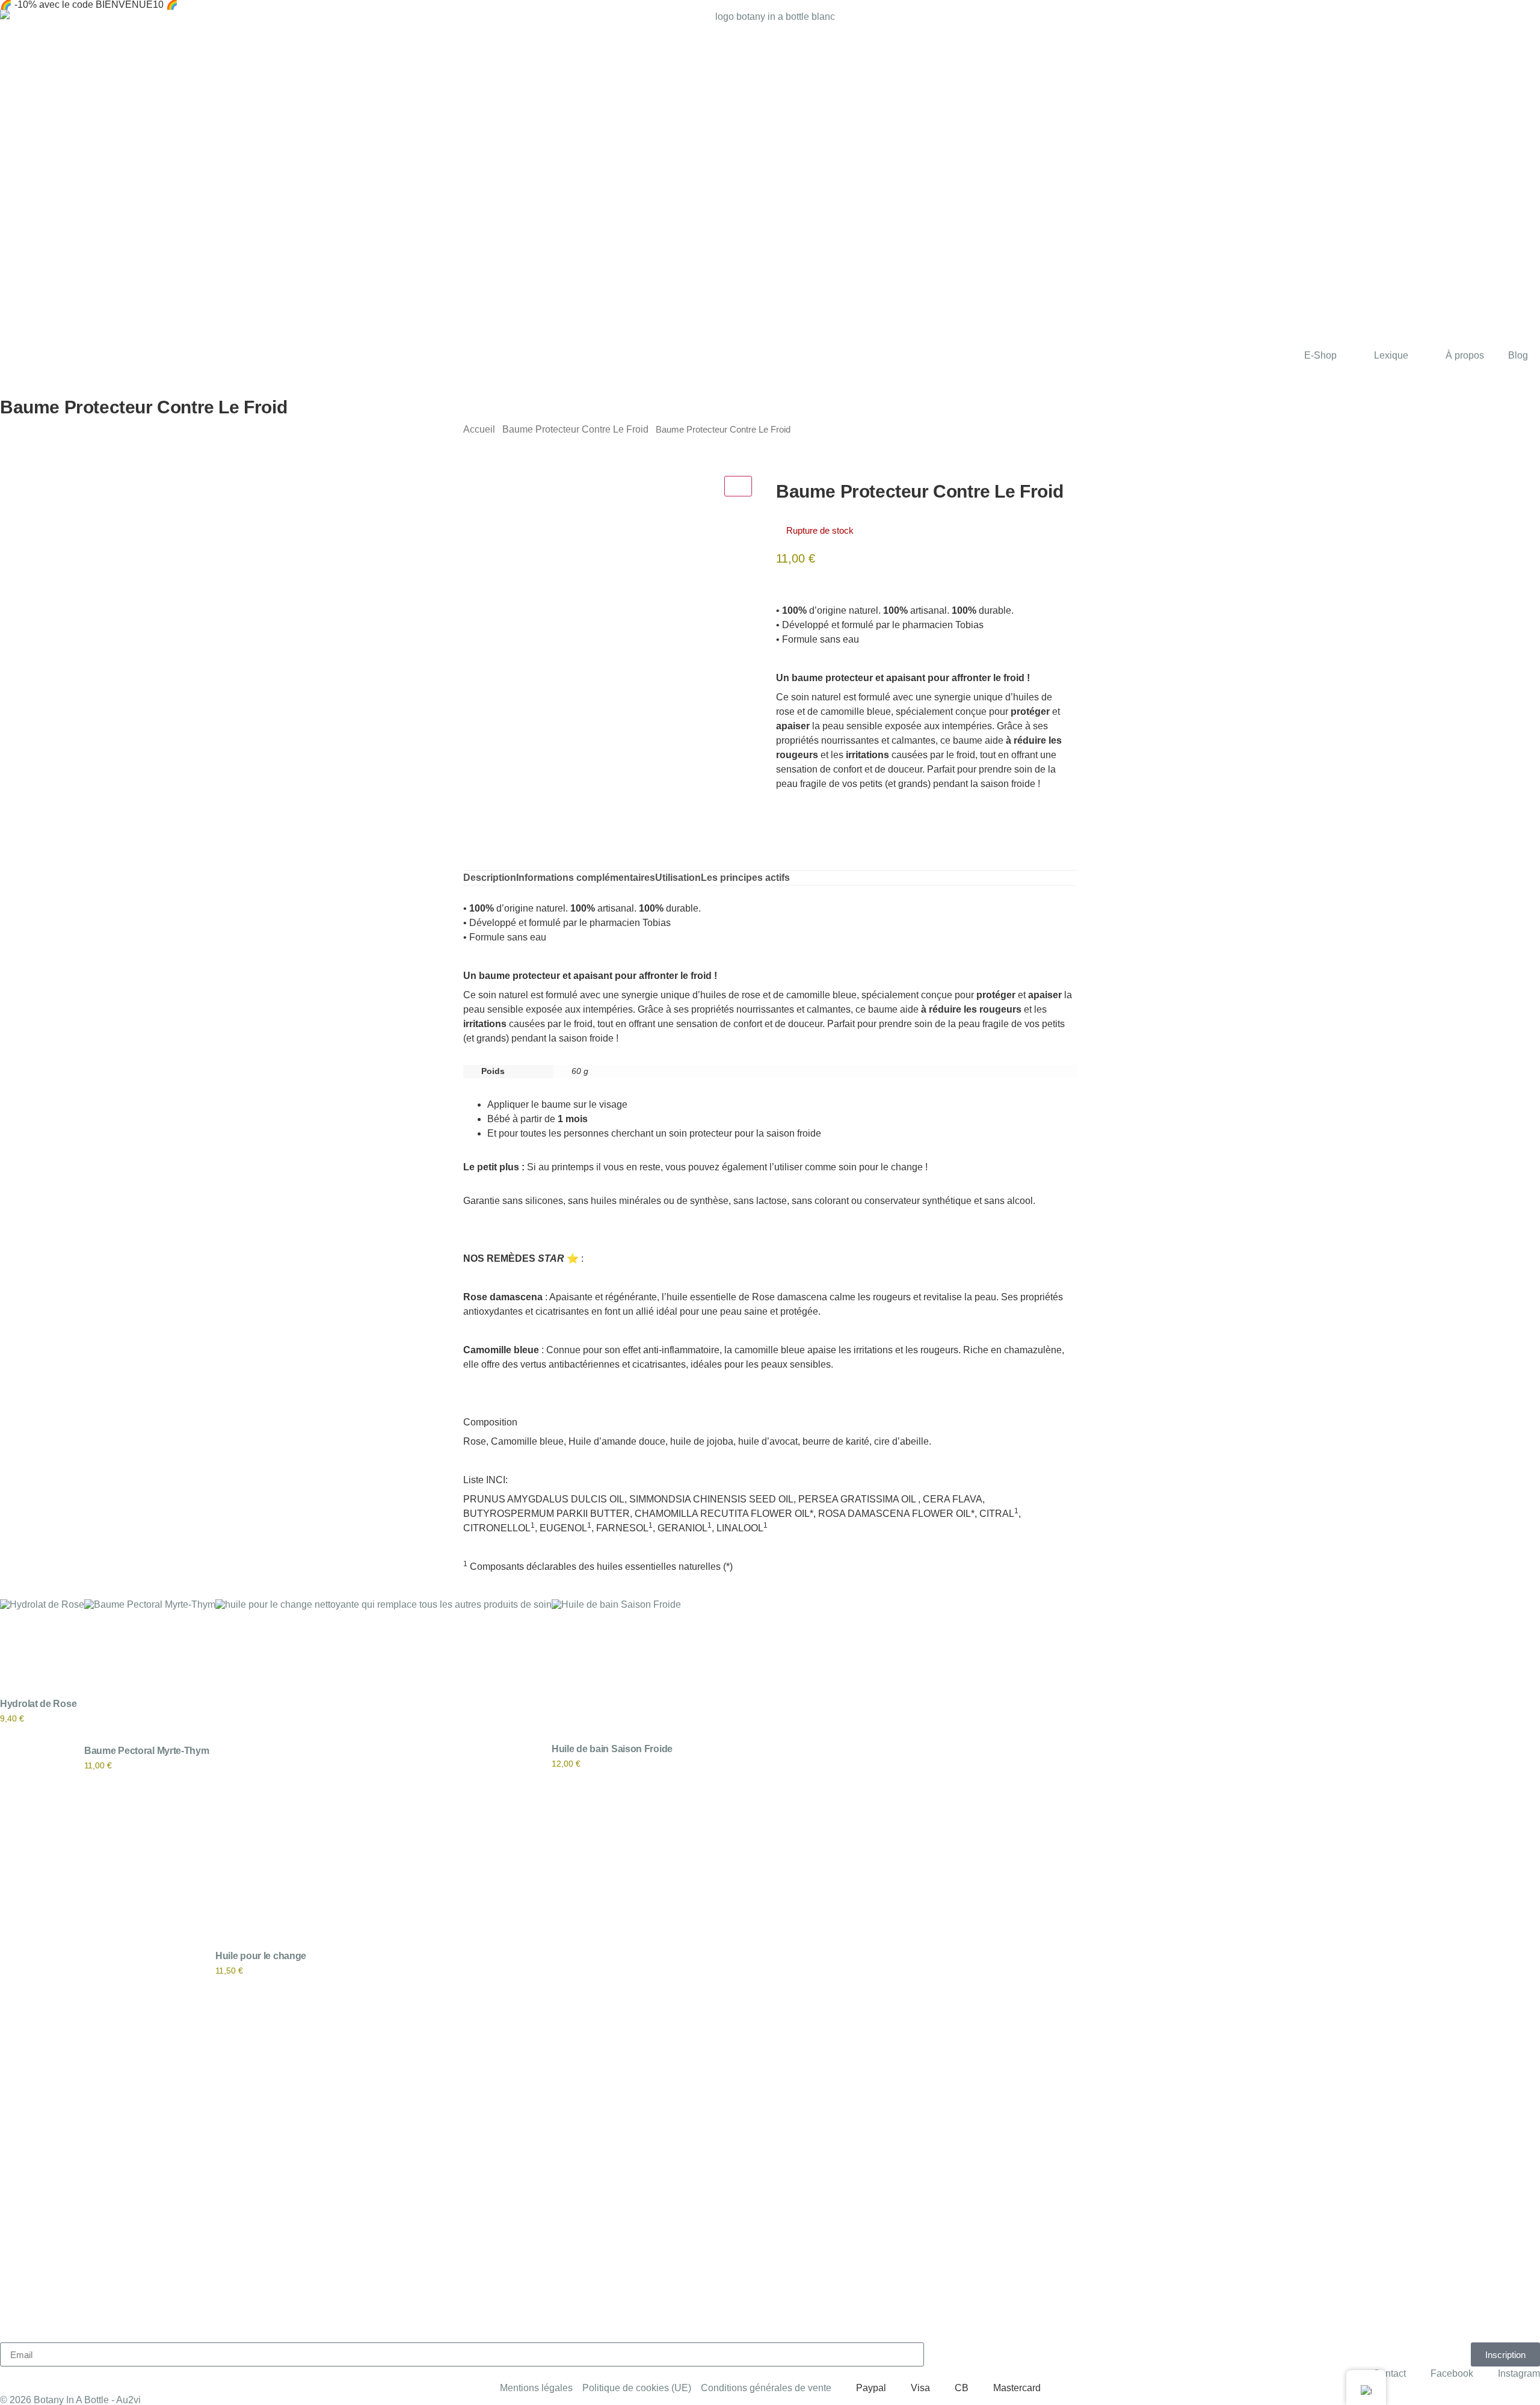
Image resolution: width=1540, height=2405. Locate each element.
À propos (1465, 355)
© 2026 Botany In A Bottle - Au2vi (70, 2400)
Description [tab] (490, 878)
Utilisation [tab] (678, 878)
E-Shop (1320, 355)
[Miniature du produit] (738, 486)
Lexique (1391, 355)
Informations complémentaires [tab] (586, 878)
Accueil (479, 429)
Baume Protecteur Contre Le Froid (575, 429)
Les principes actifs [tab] (745, 878)
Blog (1518, 355)
